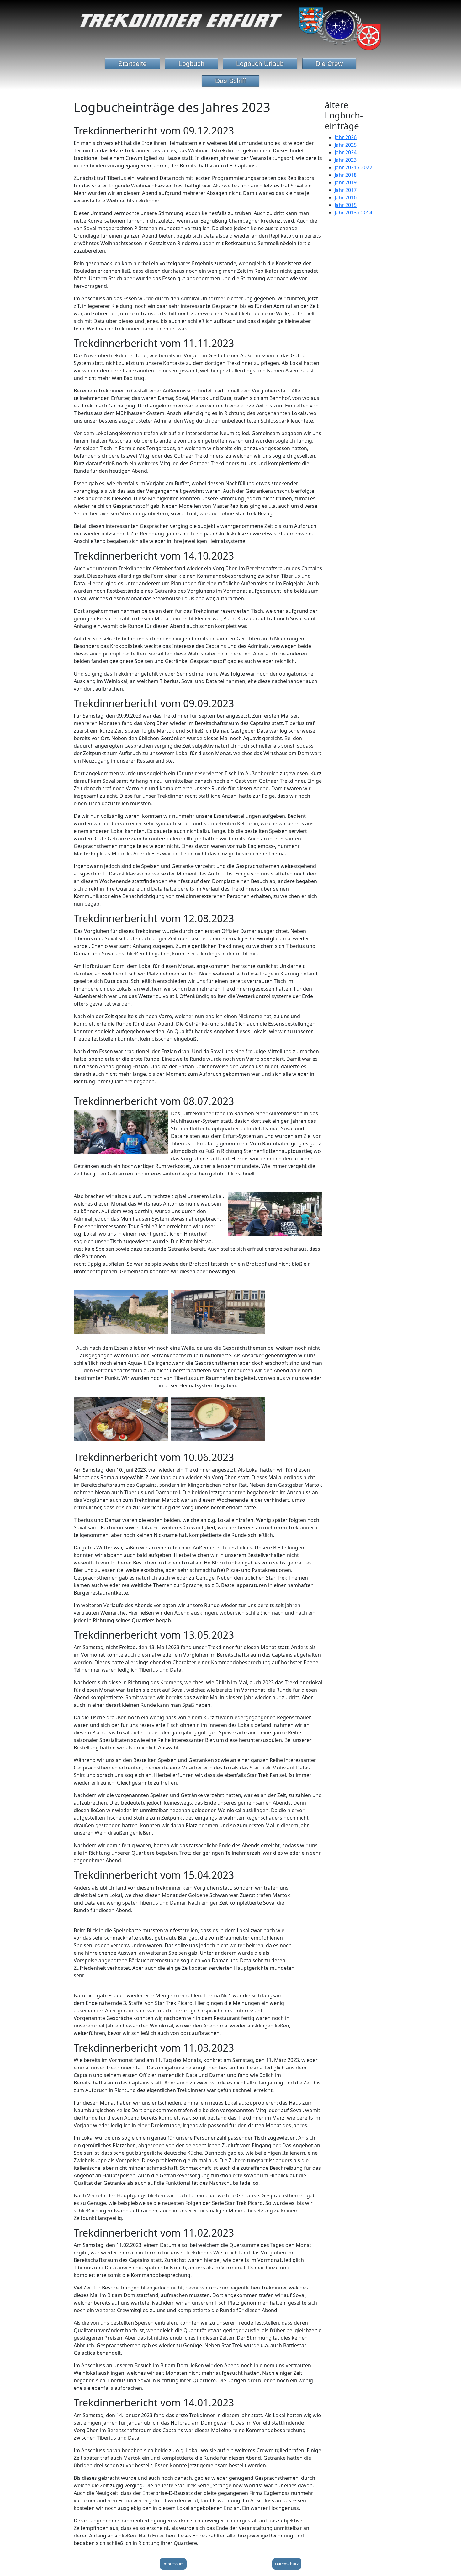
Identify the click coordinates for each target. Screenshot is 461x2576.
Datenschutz (287, 2564)
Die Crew (329, 63)
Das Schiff (230, 81)
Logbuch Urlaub (260, 63)
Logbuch (191, 63)
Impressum (173, 2564)
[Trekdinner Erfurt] (230, 27)
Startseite (132, 63)
